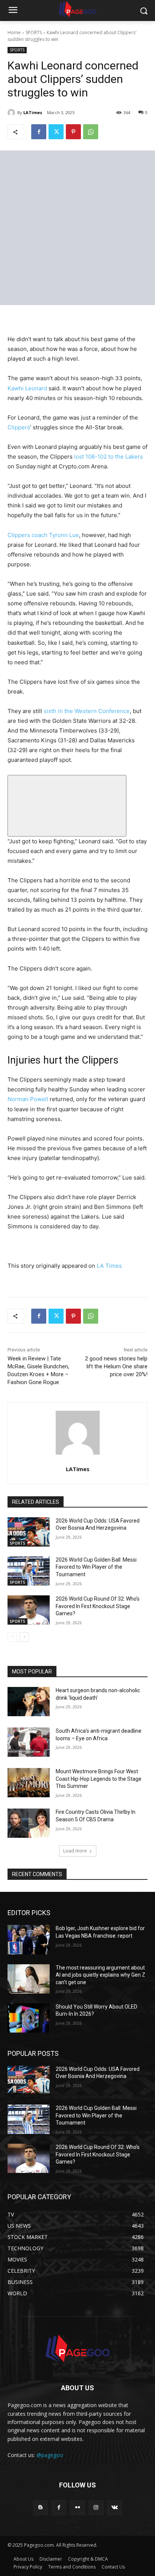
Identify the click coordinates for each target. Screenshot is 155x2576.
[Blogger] (40, 2508)
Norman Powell (28, 1099)
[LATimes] (12, 113)
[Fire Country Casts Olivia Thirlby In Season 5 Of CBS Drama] (29, 1823)
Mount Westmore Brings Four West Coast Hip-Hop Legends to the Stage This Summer (99, 1779)
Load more (75, 1851)
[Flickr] (77, 2508)
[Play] (67, 806)
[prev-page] (12, 1637)
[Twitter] (56, 132)
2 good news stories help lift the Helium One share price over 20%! (116, 1366)
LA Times (109, 1266)
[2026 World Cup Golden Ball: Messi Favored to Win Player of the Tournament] (29, 1571)
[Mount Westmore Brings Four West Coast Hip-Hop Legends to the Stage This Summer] (29, 1783)
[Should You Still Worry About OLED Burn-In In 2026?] (29, 2018)
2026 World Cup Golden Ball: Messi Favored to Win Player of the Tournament (96, 1567)
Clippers (19, 427)
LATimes (33, 112)
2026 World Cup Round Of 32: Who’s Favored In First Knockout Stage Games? (98, 1606)
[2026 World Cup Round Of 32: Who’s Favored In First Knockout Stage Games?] (29, 1610)
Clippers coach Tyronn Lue (43, 535)
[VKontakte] (115, 2508)
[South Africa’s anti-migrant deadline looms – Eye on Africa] (29, 1742)
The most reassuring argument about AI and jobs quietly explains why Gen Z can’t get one (100, 1975)
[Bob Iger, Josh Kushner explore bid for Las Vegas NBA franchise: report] (29, 1940)
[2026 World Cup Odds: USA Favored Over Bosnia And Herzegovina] (29, 1532)
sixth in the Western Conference (87, 711)
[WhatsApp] (91, 132)
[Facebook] (39, 132)
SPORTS (34, 32)
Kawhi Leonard (27, 388)
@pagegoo (50, 2455)
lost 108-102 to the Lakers (109, 457)
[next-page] (24, 1637)
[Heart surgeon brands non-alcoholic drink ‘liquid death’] (29, 1702)
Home (14, 32)
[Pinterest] (73, 132)
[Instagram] (96, 2508)
